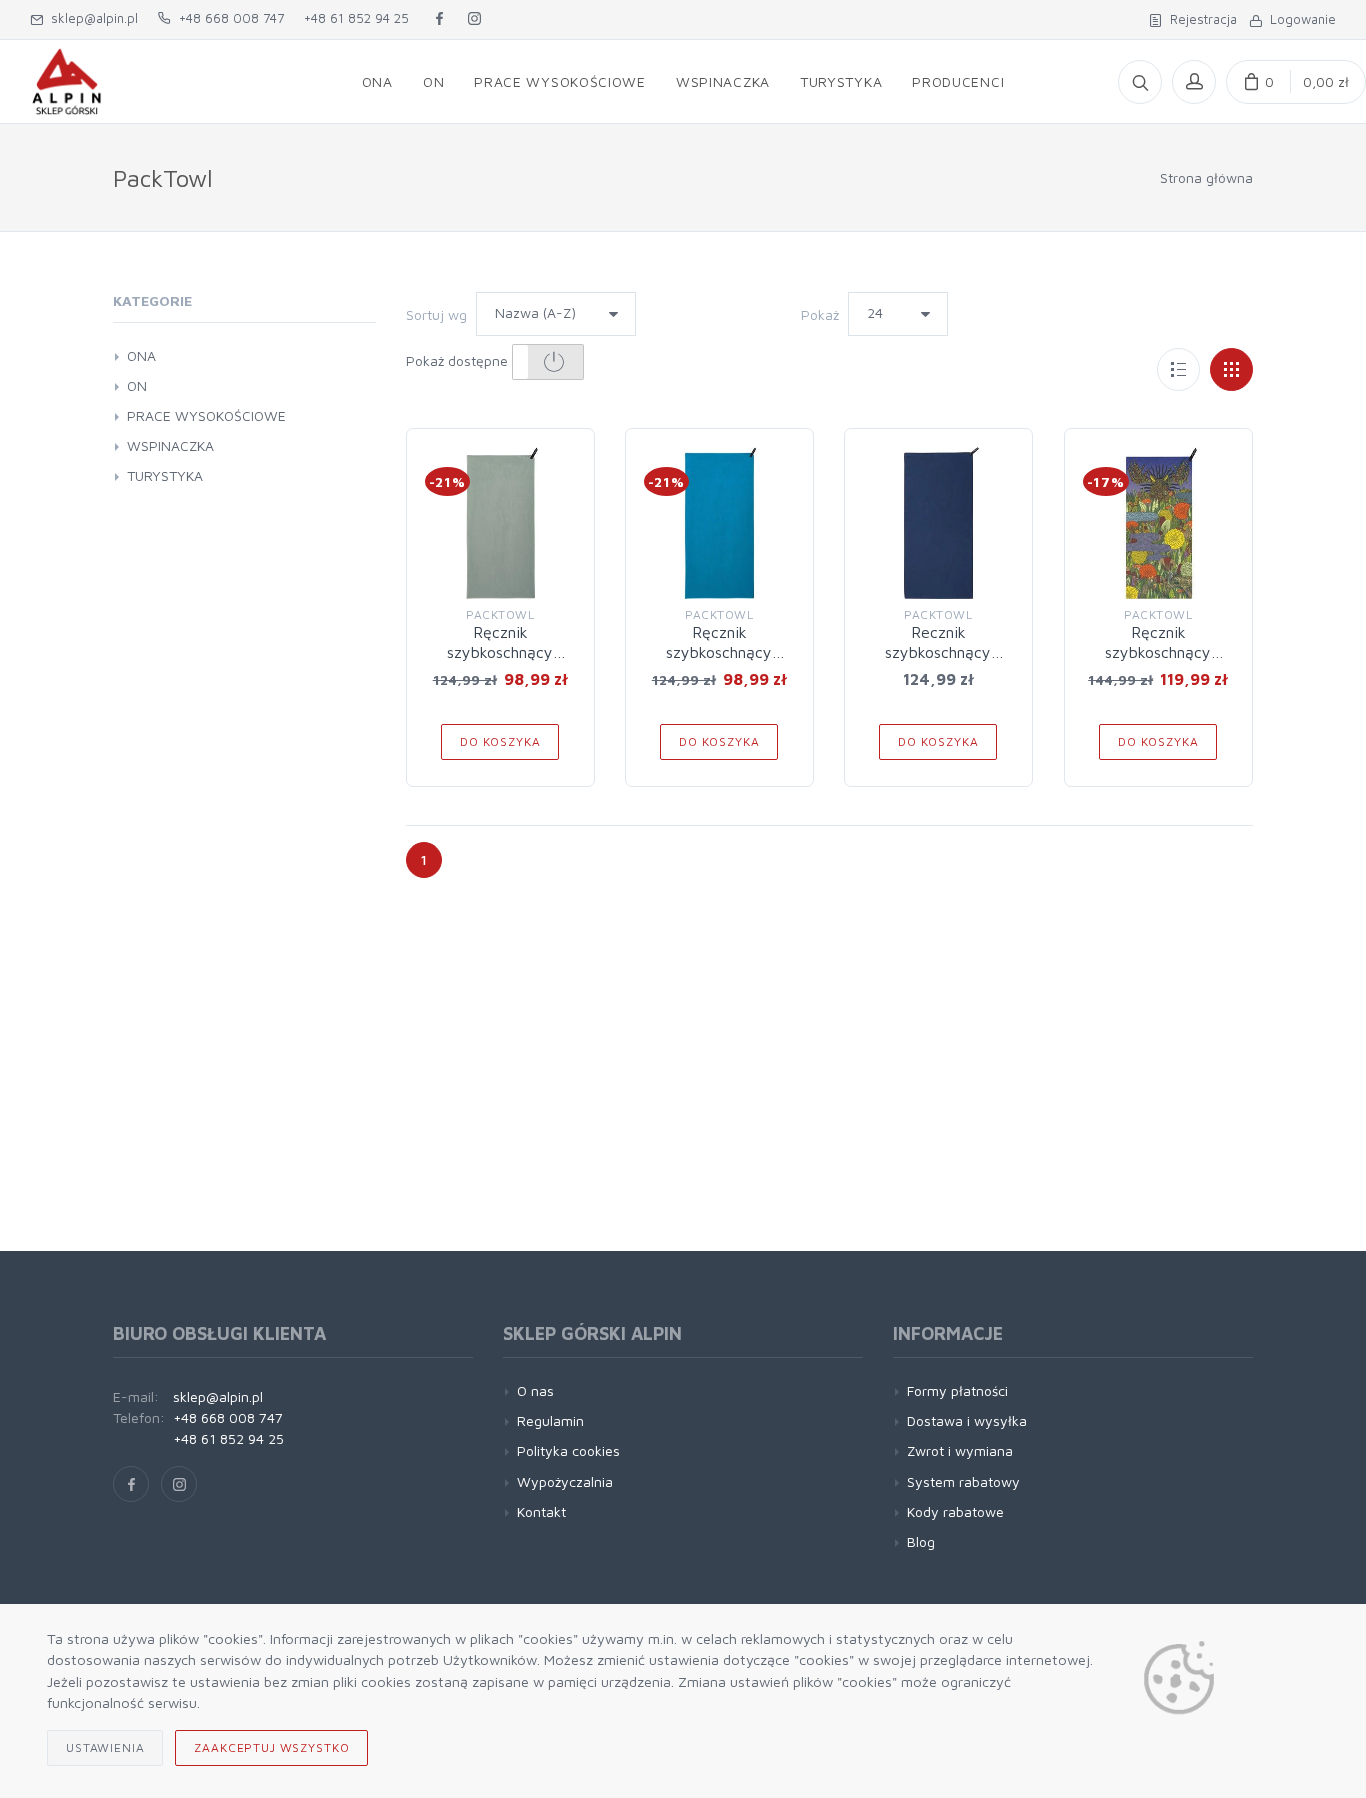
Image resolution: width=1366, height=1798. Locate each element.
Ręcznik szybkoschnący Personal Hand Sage (500, 652)
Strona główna (1206, 177)
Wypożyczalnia (565, 1481)
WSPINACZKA (170, 445)
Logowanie (1299, 19)
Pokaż (820, 314)
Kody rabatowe (955, 1511)
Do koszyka (500, 741)
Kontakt (541, 1511)
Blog (921, 1541)
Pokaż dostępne (459, 360)
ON (137, 385)
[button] (548, 362)
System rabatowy (963, 1481)
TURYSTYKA (165, 475)
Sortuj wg (436, 314)
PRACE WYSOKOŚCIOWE (206, 415)
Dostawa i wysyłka (967, 1420)
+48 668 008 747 (227, 18)
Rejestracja (1199, 19)
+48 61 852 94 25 (356, 18)
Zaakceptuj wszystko (271, 1747)
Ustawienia (105, 1747)
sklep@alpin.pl (90, 18)
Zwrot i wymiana (960, 1450)
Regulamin (550, 1420)
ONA (141, 355)
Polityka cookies (568, 1450)
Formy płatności (957, 1390)
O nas (535, 1390)
